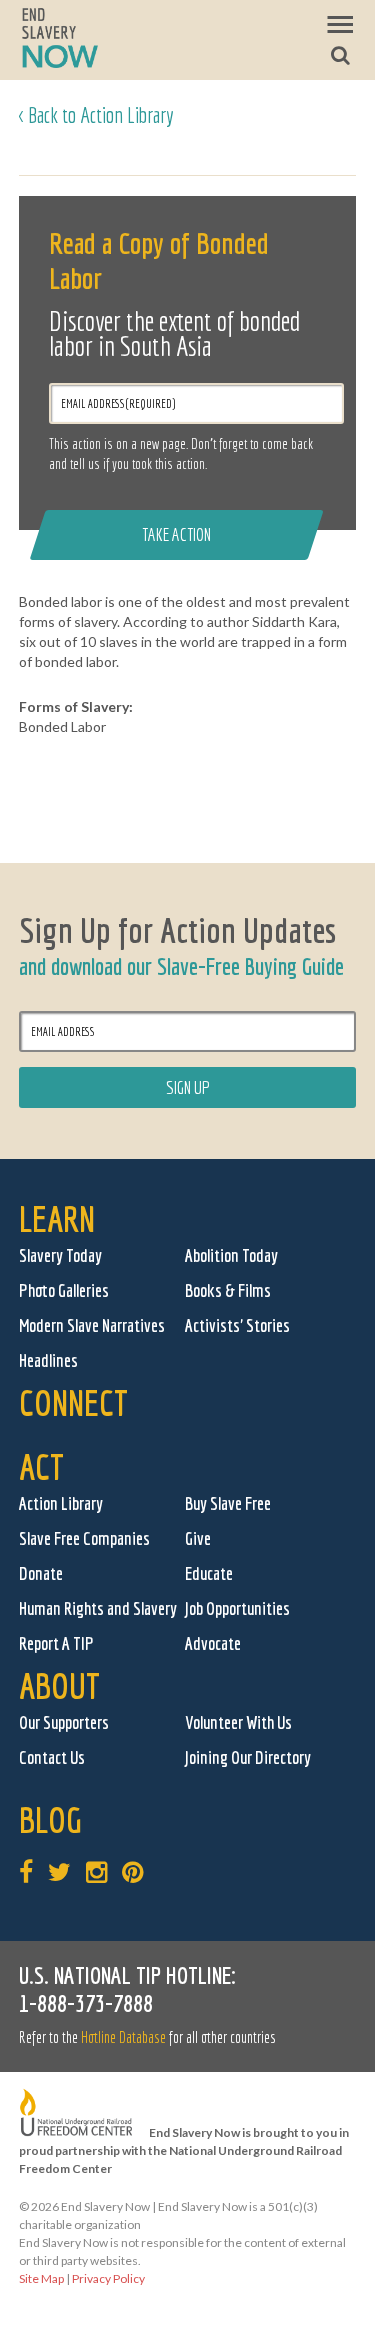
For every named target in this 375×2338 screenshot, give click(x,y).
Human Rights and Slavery (98, 1608)
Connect (73, 1402)
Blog (50, 1819)
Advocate (213, 1643)
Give (198, 1538)
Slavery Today (60, 1255)
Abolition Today (231, 1255)
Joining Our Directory (248, 1757)
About (59, 1685)
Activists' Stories (237, 1325)
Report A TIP (56, 1643)
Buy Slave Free (228, 1503)
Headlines (48, 1360)
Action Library (61, 1503)
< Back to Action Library (96, 114)
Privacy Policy (108, 2278)
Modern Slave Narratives (92, 1325)
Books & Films (228, 1290)
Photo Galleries (64, 1290)
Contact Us (52, 1757)
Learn (57, 1218)
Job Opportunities (237, 1608)
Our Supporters (64, 1722)
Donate (41, 1573)
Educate (209, 1573)
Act (41, 1466)
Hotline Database (123, 2037)
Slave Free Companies (84, 1538)
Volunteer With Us (238, 1722)
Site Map (41, 2278)
